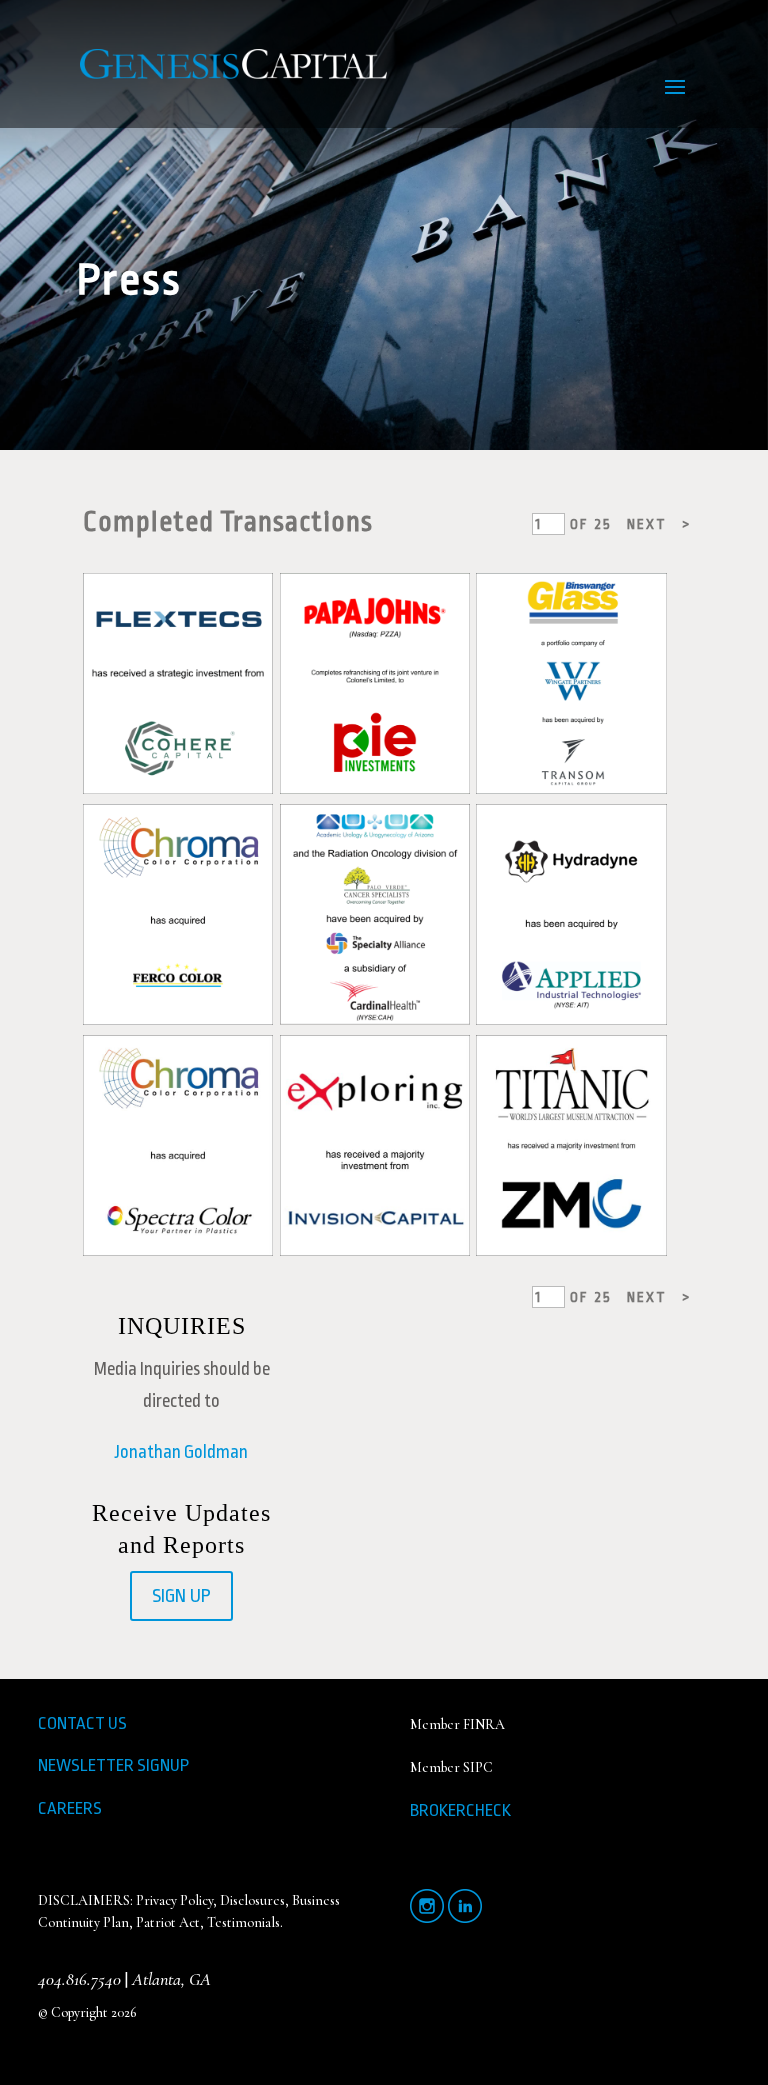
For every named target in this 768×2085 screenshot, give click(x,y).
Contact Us (82, 1723)
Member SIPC (451, 1767)
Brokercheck (460, 1810)
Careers (70, 1808)
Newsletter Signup (113, 1765)
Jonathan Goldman (181, 1452)
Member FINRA (457, 1724)
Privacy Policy (174, 1900)
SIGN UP (181, 1596)
